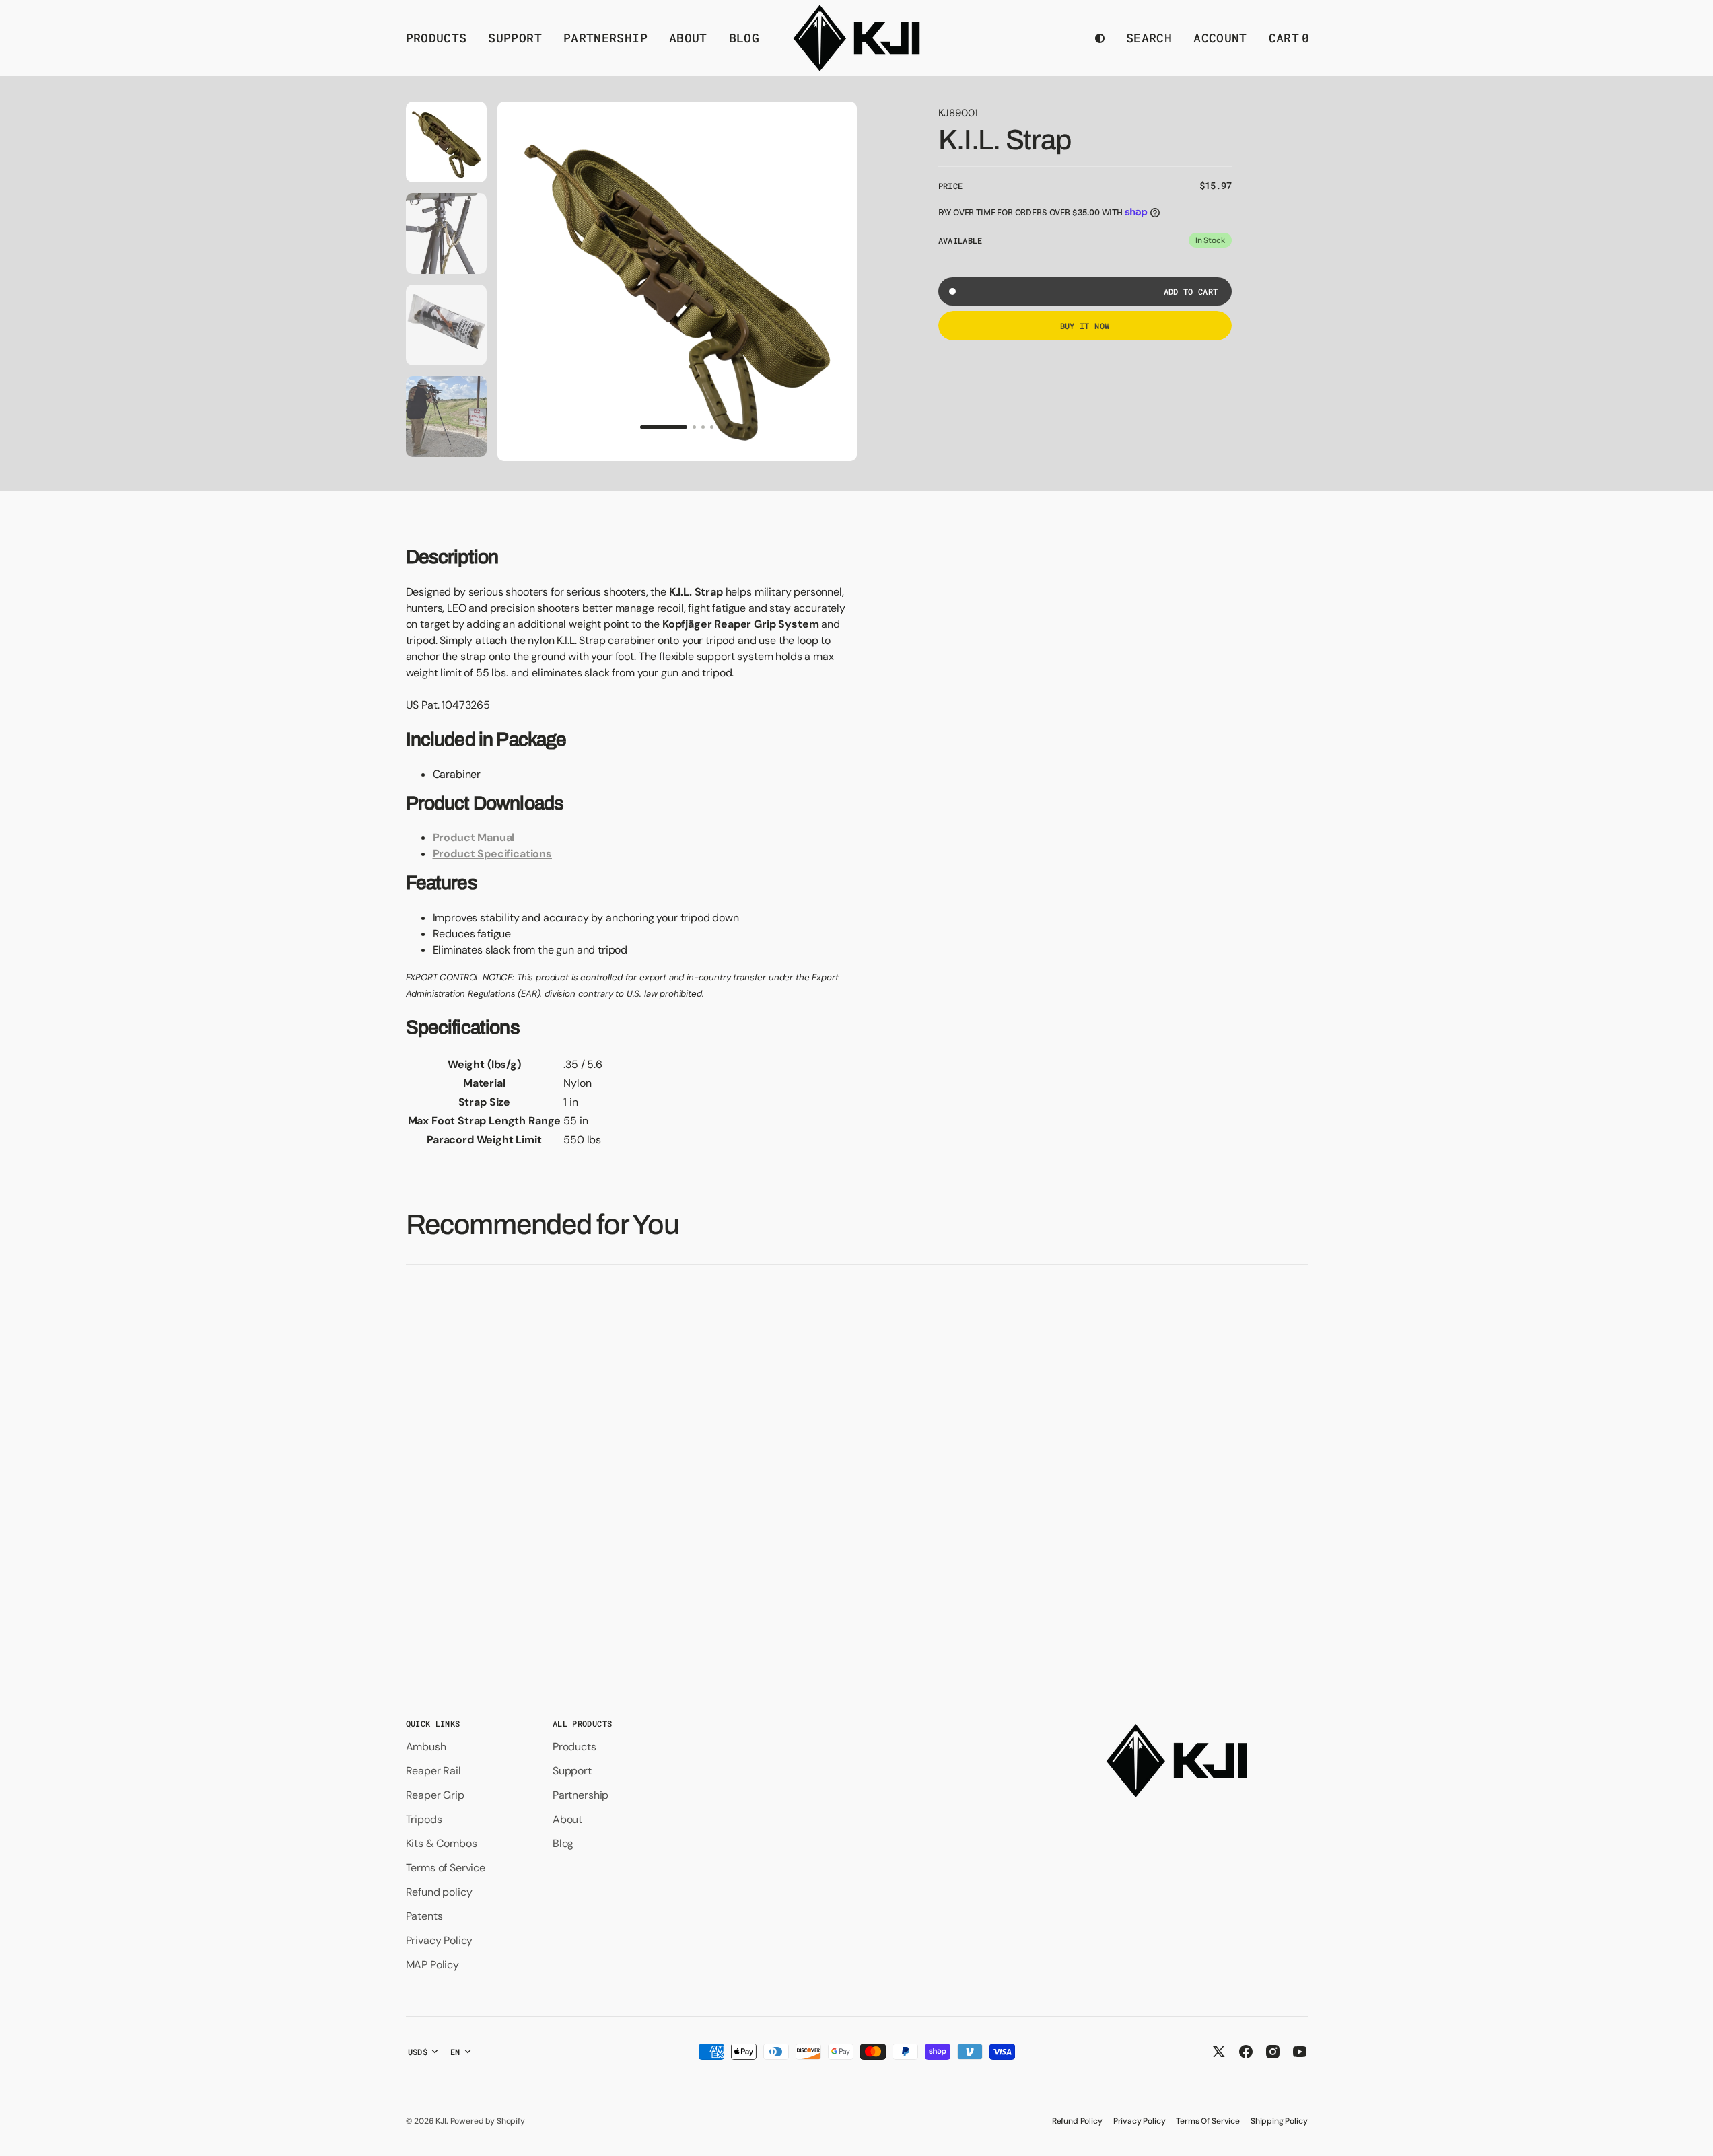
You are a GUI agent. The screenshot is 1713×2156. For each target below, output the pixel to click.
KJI (441, 2121)
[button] (1149, 38)
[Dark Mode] (1100, 38)
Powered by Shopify (488, 2121)
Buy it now (1085, 326)
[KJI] (856, 38)
